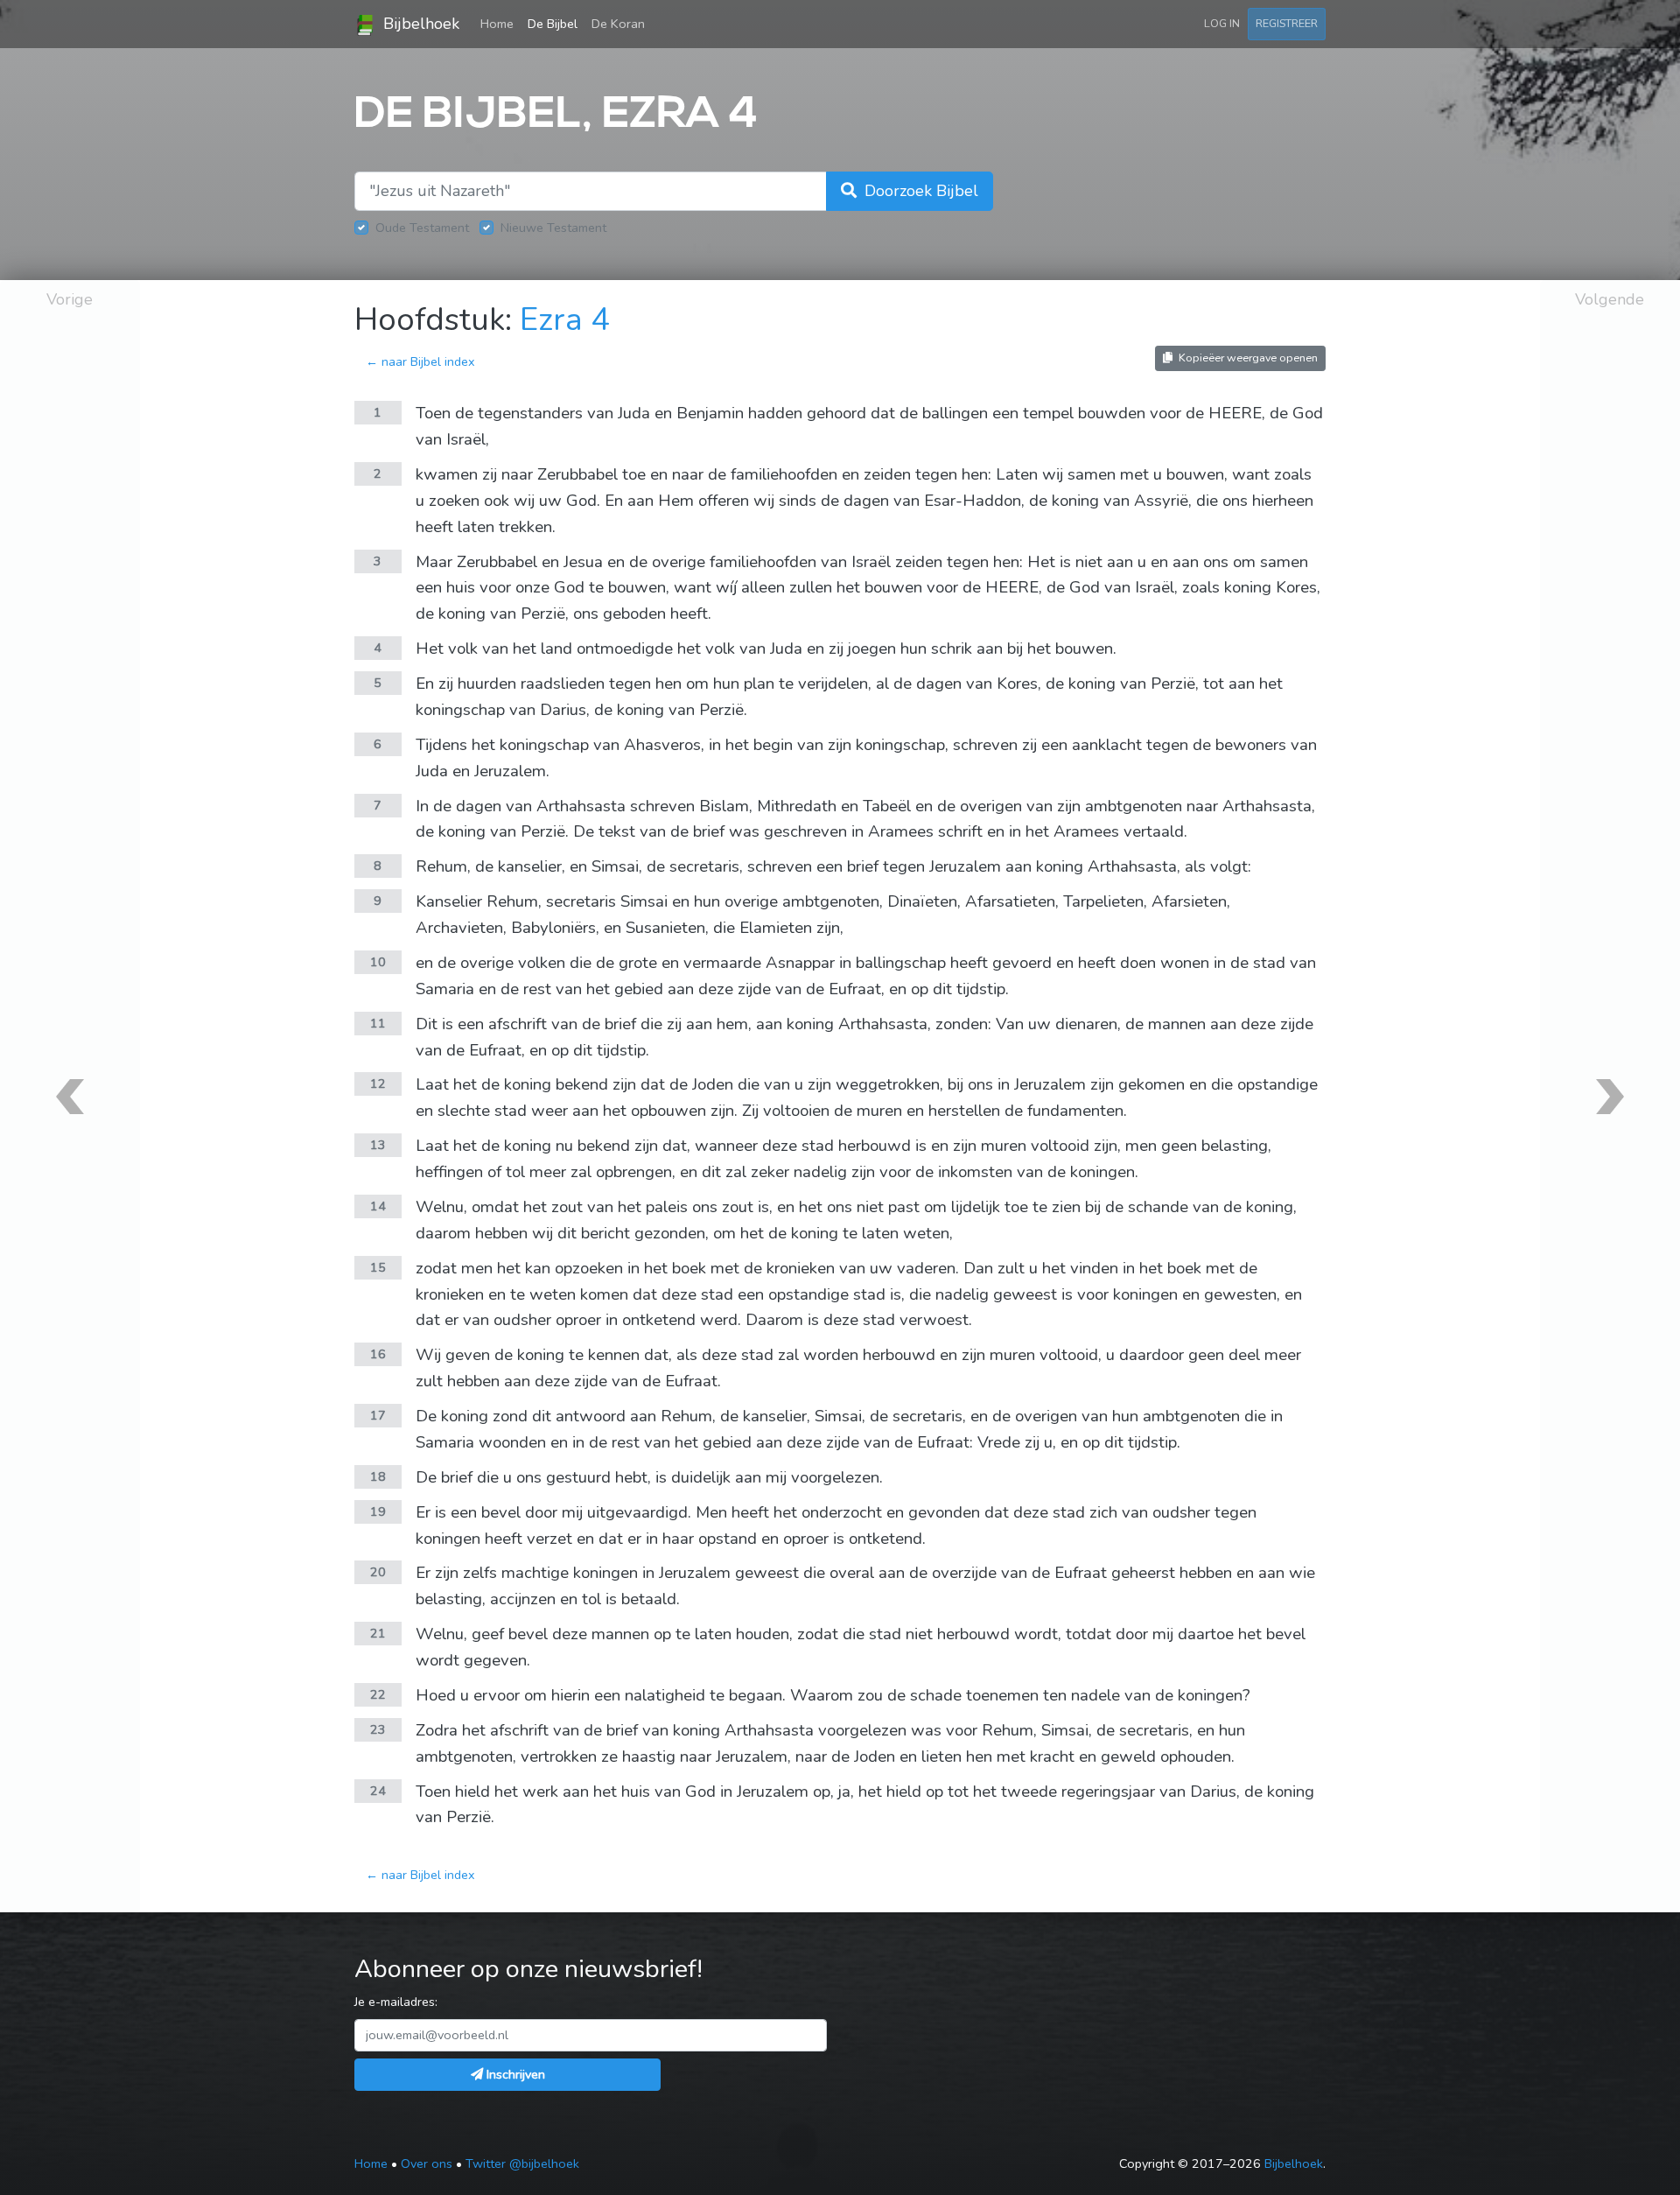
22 (378, 1694)
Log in (1222, 23)
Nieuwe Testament (553, 228)
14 (378, 1206)
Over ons (427, 2163)
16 (378, 1354)
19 (378, 1511)
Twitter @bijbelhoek (522, 2163)
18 (378, 1476)
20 (378, 1572)
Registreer (1287, 23)
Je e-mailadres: (396, 2002)
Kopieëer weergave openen (1247, 358)
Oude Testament (422, 228)
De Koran (618, 24)
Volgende (1610, 299)
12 (378, 1083)
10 (378, 962)
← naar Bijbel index (420, 361)
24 (378, 1791)
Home (500, 23)
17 (378, 1415)
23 (378, 1729)
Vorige (70, 299)
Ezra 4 (565, 320)
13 (378, 1145)
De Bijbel (553, 24)
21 (378, 1633)
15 (378, 1267)
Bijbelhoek (419, 24)
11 (378, 1023)
